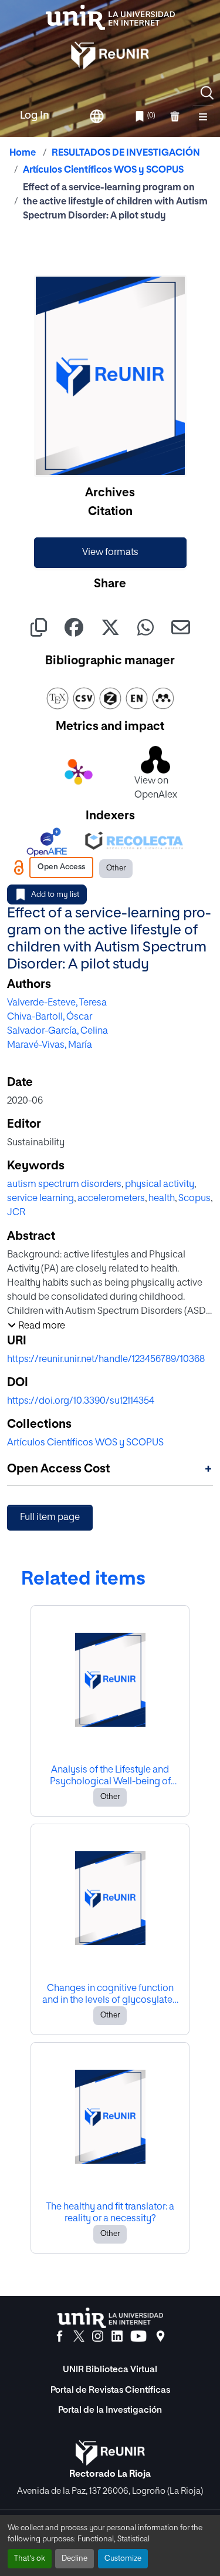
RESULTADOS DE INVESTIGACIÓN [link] (126, 153)
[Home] (110, 17)
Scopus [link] (194, 1199)
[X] (79, 2336)
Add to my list (55, 895)
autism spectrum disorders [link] (64, 1185)
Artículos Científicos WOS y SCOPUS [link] (103, 170)
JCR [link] (16, 1213)
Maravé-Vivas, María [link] (50, 1045)
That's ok (30, 2559)
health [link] (162, 1199)
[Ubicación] (160, 2336)
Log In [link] (35, 116)
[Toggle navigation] (203, 116)
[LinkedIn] (117, 2336)
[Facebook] (60, 2336)
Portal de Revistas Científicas (110, 2390)
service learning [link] (40, 1199)
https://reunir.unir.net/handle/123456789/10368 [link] (106, 1360)
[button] (207, 93)
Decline (75, 2559)
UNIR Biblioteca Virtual (110, 2370)
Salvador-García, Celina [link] (57, 1031)
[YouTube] (138, 2336)
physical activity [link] (160, 1185)
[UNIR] (110, 2318)
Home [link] (23, 153)
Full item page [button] (50, 1518)
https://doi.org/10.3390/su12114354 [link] (81, 1401)
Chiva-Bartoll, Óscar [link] (50, 1017)
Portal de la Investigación (110, 2410)
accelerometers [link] (111, 1199)
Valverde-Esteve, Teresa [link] (57, 1003)
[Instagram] (98, 2336)
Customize (123, 2559)
